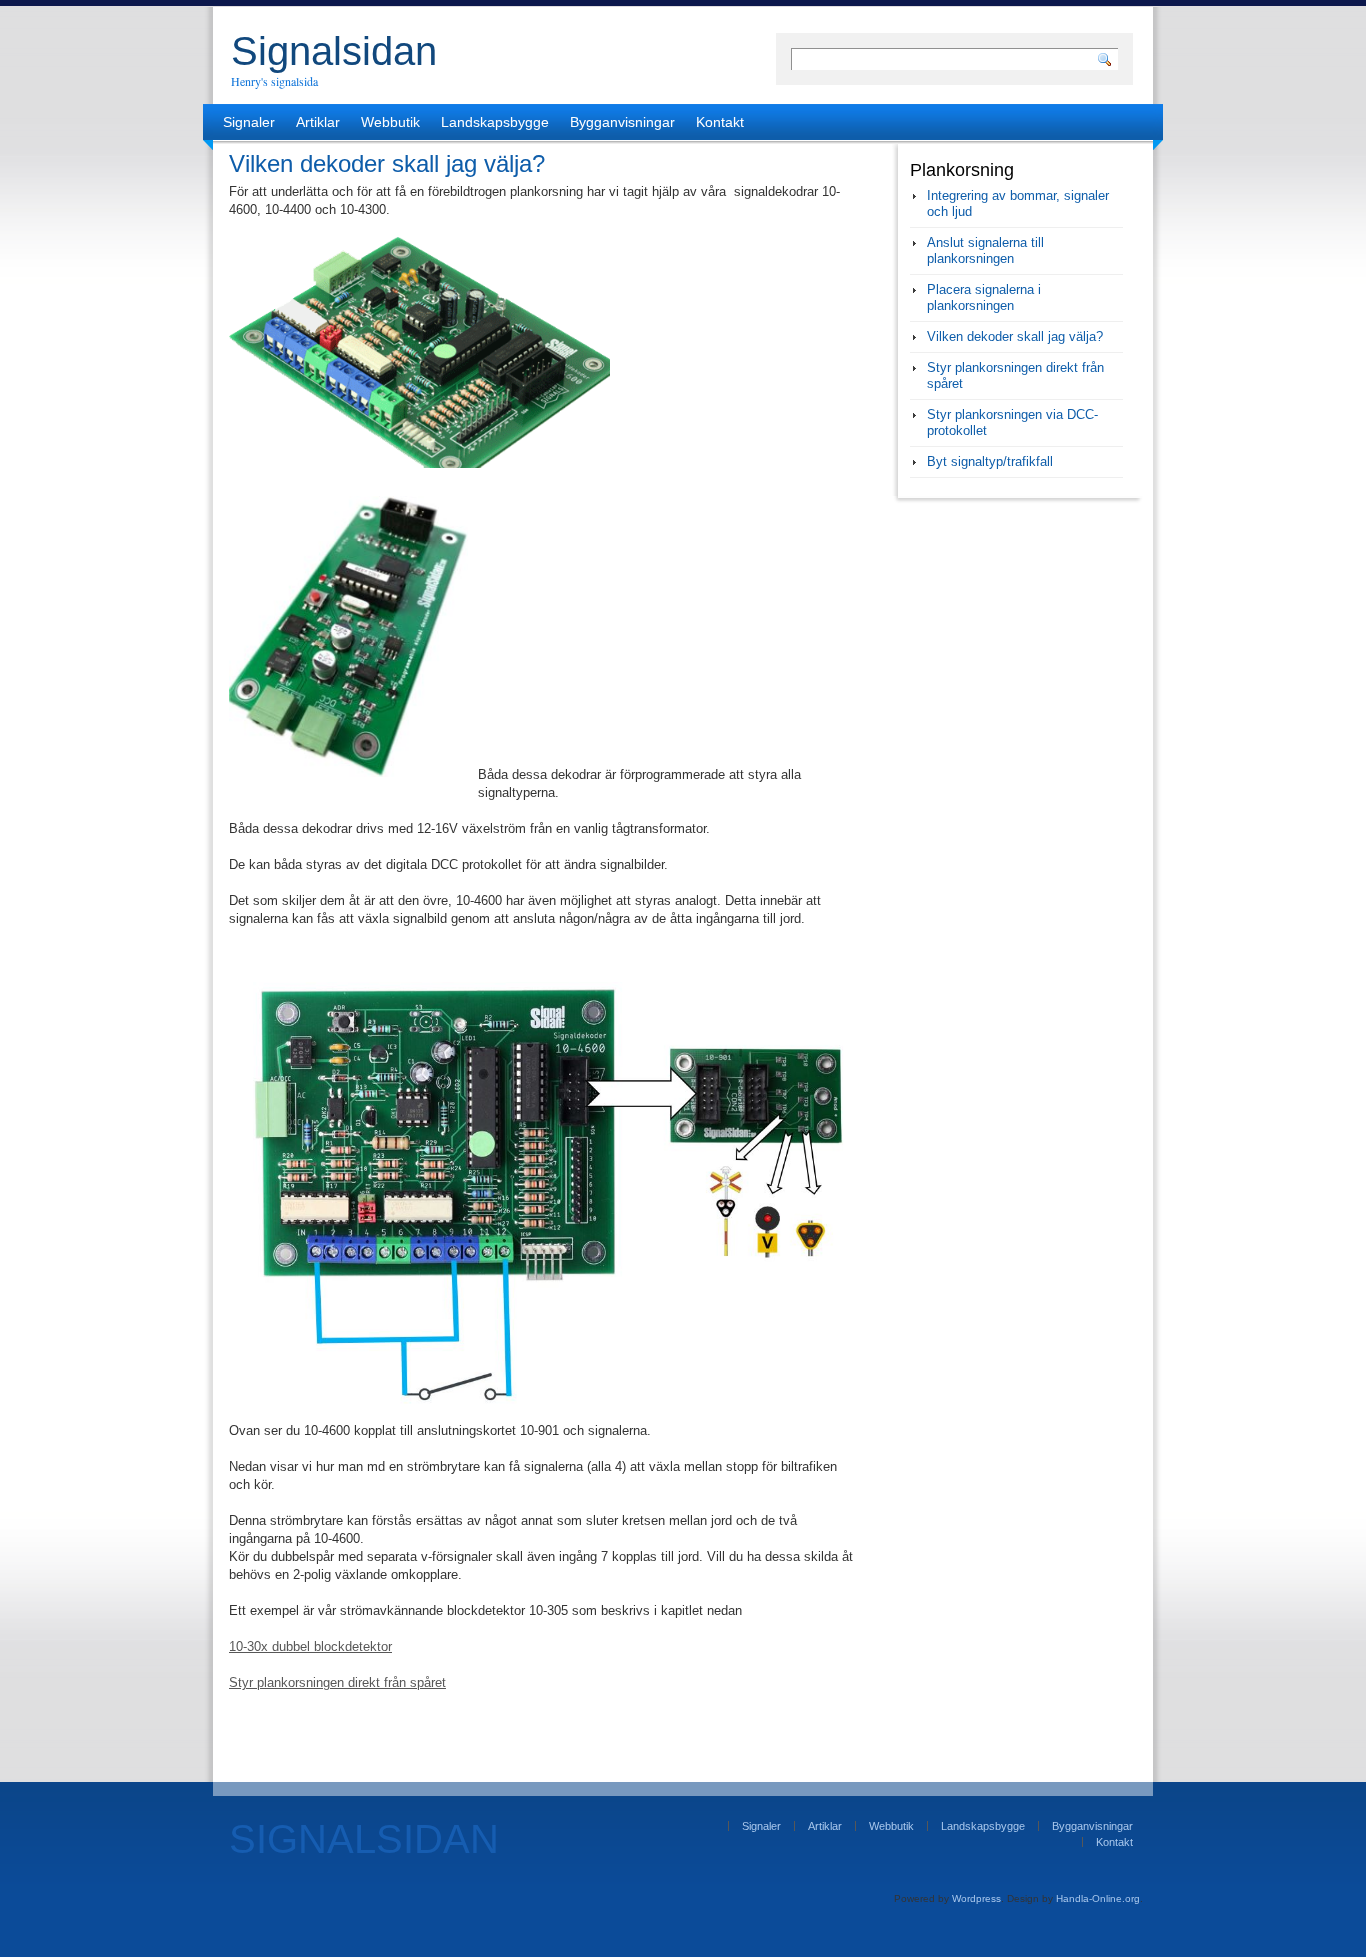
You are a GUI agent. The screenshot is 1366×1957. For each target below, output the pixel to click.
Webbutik (390, 122)
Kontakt (720, 122)
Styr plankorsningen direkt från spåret (337, 1682)
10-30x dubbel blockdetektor (310, 1646)
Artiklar (318, 122)
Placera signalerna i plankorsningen (984, 297)
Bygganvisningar (622, 122)
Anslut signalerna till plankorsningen (985, 250)
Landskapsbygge (495, 122)
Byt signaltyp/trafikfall (990, 461)
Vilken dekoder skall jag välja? (1015, 336)
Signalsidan (334, 51)
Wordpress (976, 1898)
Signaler (249, 122)
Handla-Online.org (1098, 1898)
